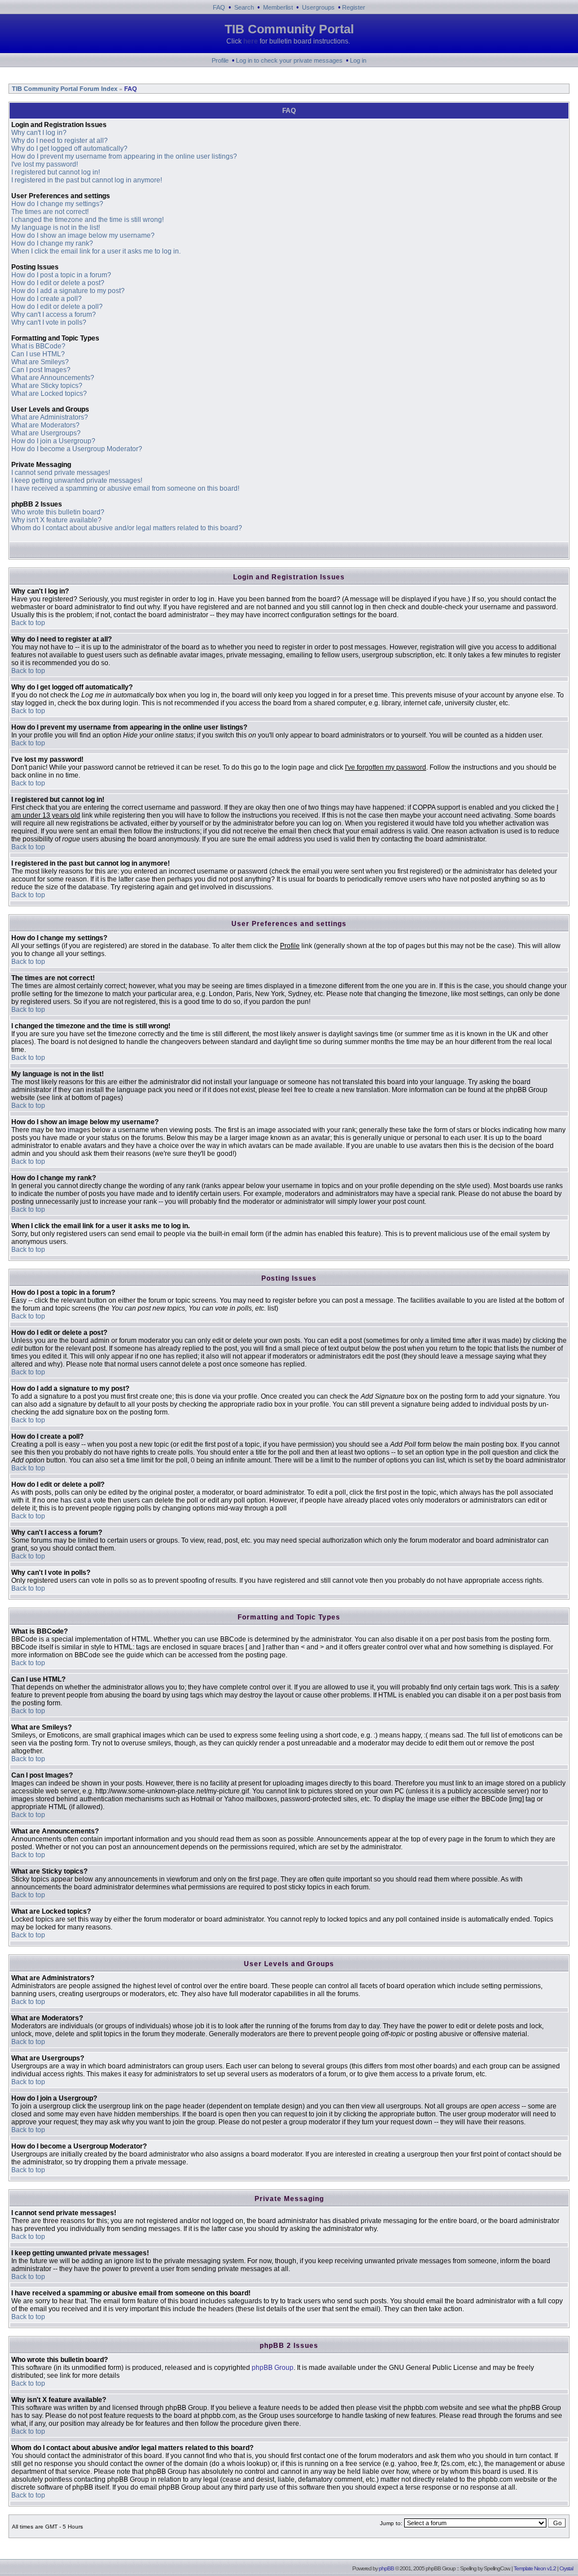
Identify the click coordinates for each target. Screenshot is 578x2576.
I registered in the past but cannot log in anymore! (87, 180)
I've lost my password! (45, 164)
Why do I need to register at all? (60, 141)
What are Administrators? (50, 417)
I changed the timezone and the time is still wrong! (87, 220)
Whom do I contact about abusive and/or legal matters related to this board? (127, 528)
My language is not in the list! (56, 228)
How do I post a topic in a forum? (61, 275)
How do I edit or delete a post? (58, 283)
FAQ (219, 7)
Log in (358, 60)
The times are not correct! (50, 212)
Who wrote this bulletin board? (58, 512)
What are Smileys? (40, 362)
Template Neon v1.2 (535, 2568)
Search (244, 7)
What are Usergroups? (46, 433)
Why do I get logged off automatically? (69, 149)
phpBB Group (273, 2368)
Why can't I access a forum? (54, 315)
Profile (220, 60)
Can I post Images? (41, 370)
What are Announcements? (53, 378)
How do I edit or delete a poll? (57, 307)
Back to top (28, 623)
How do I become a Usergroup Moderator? (77, 449)
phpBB (386, 2568)
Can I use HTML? (38, 354)
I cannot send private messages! (61, 473)
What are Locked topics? (49, 394)
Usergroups (318, 7)
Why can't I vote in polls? (49, 322)
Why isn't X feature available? (56, 520)
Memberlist (278, 7)
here (251, 41)
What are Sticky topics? (47, 386)
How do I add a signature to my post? (68, 291)
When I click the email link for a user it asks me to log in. (96, 251)
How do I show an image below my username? (83, 235)
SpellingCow (496, 2568)
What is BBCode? (38, 346)
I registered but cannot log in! (56, 172)
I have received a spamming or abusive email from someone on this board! (125, 488)
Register (354, 7)
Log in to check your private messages (289, 60)
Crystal (566, 2568)
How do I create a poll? (47, 299)
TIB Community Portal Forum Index (64, 89)
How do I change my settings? (57, 204)
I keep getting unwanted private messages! (77, 481)
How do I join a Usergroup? (53, 441)
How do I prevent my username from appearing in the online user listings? (124, 156)
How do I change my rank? (52, 243)
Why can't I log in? (39, 133)
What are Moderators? (45, 425)
